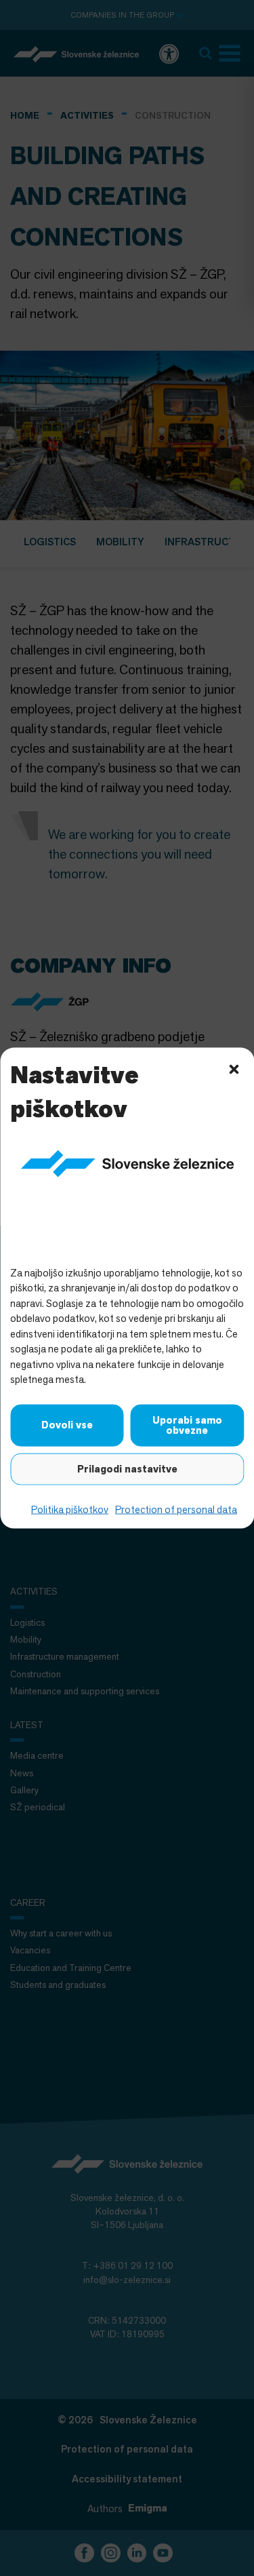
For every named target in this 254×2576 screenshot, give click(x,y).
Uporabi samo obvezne (187, 1425)
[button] (234, 1068)
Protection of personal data (176, 1509)
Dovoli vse (67, 1425)
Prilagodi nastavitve (127, 1468)
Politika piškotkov (70, 1509)
